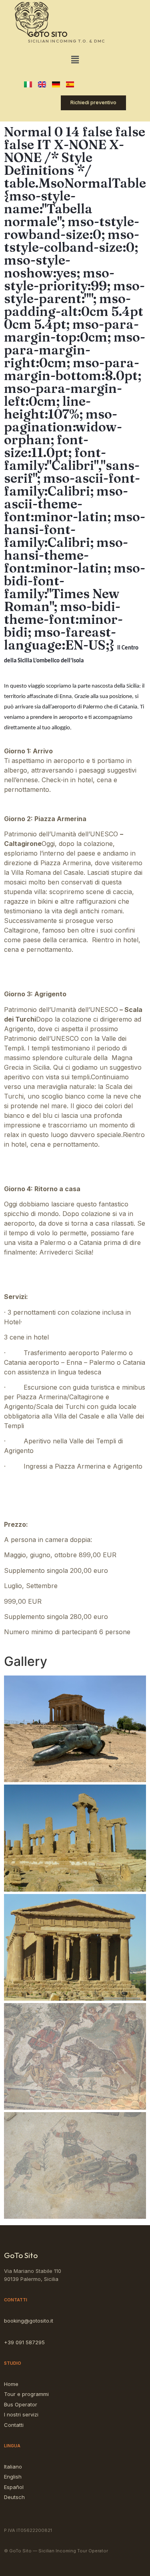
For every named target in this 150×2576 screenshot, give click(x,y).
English (13, 2477)
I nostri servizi (21, 2414)
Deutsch (14, 2497)
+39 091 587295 (24, 2342)
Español (14, 2487)
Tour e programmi (26, 2394)
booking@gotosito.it (29, 2321)
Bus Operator (21, 2404)
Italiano (13, 2467)
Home (11, 2384)
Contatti (14, 2425)
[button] (75, 60)
